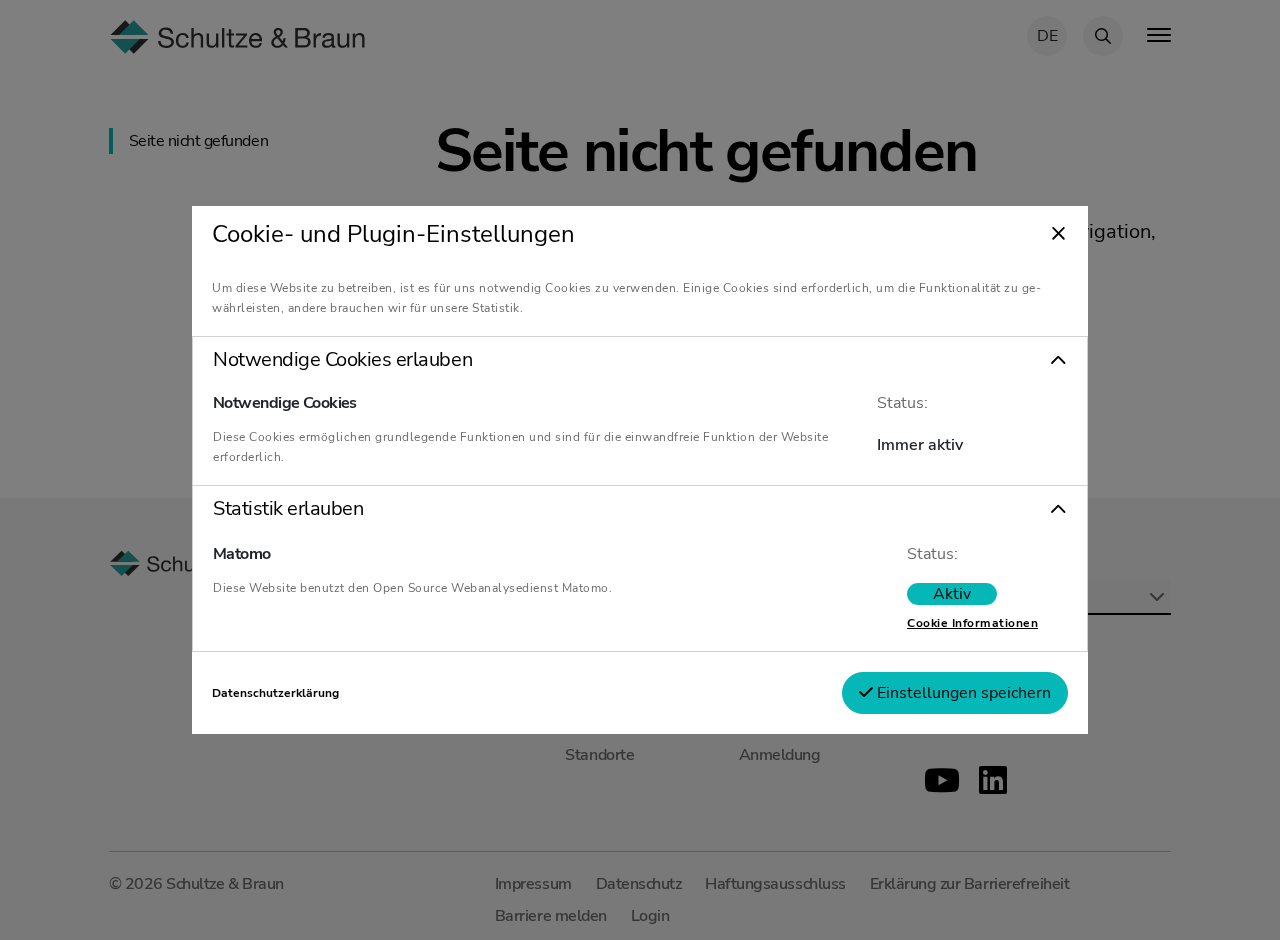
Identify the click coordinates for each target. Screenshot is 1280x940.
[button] (640, 360)
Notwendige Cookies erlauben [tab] (342, 360)
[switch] (952, 594)
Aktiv (952, 594)
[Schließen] (1058, 235)
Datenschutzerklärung (275, 693)
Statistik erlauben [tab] (288, 509)
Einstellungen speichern (962, 693)
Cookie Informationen (972, 623)
